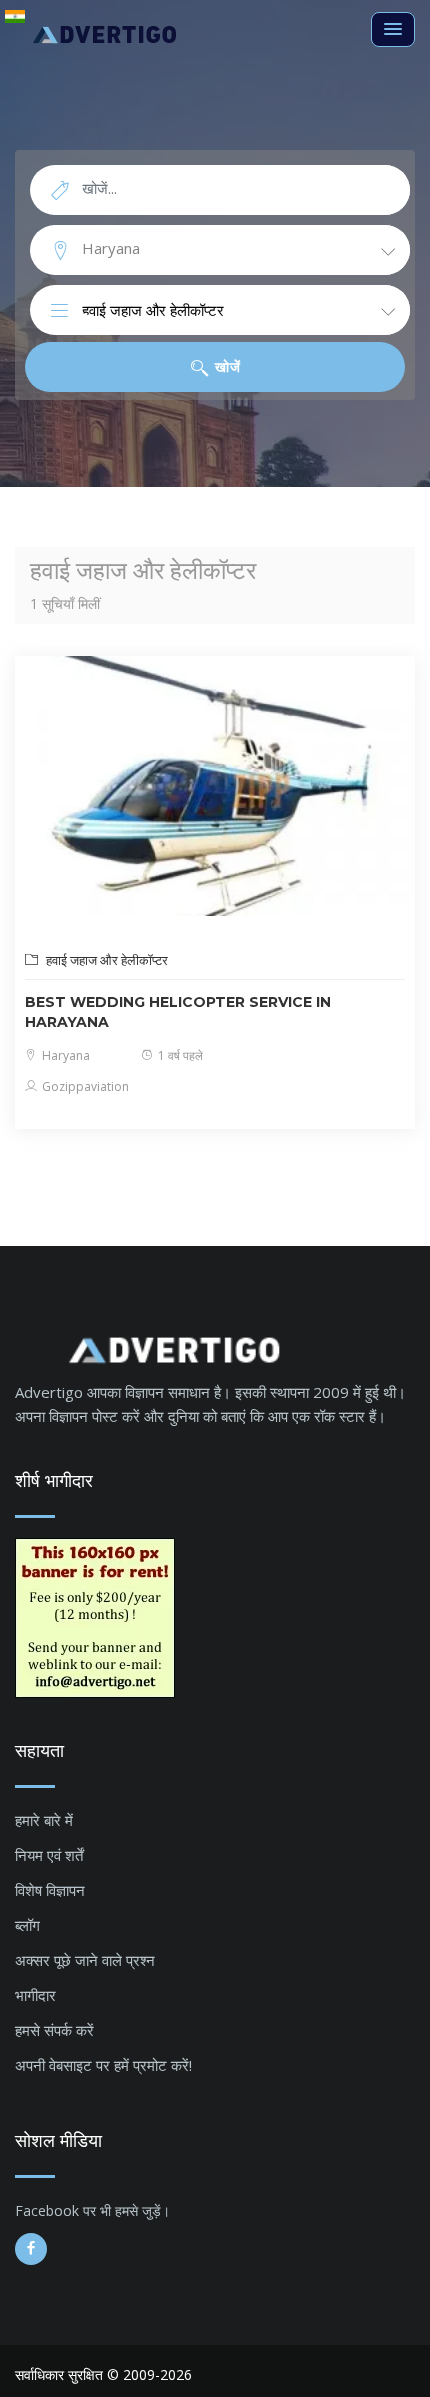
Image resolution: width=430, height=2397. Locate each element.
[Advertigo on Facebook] (31, 2249)
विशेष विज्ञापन (50, 1890)
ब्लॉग (27, 1925)
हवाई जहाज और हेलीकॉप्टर (105, 960)
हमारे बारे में (44, 1820)
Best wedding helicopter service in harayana (178, 1012)
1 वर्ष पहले (179, 1055)
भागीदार (35, 1995)
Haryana (64, 1055)
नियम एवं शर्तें (49, 1855)
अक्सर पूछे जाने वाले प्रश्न (85, 1960)
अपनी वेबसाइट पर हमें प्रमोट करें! (103, 2065)
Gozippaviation (84, 1086)
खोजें (226, 366)
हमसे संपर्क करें (54, 2030)
